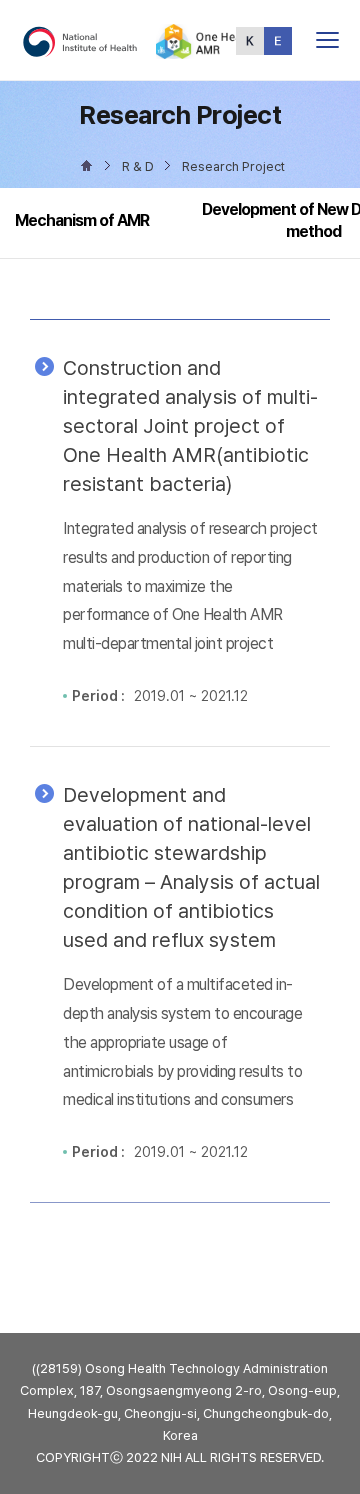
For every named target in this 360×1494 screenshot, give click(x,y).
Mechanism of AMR (82, 220)
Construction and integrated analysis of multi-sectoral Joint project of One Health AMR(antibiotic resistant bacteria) (190, 426)
